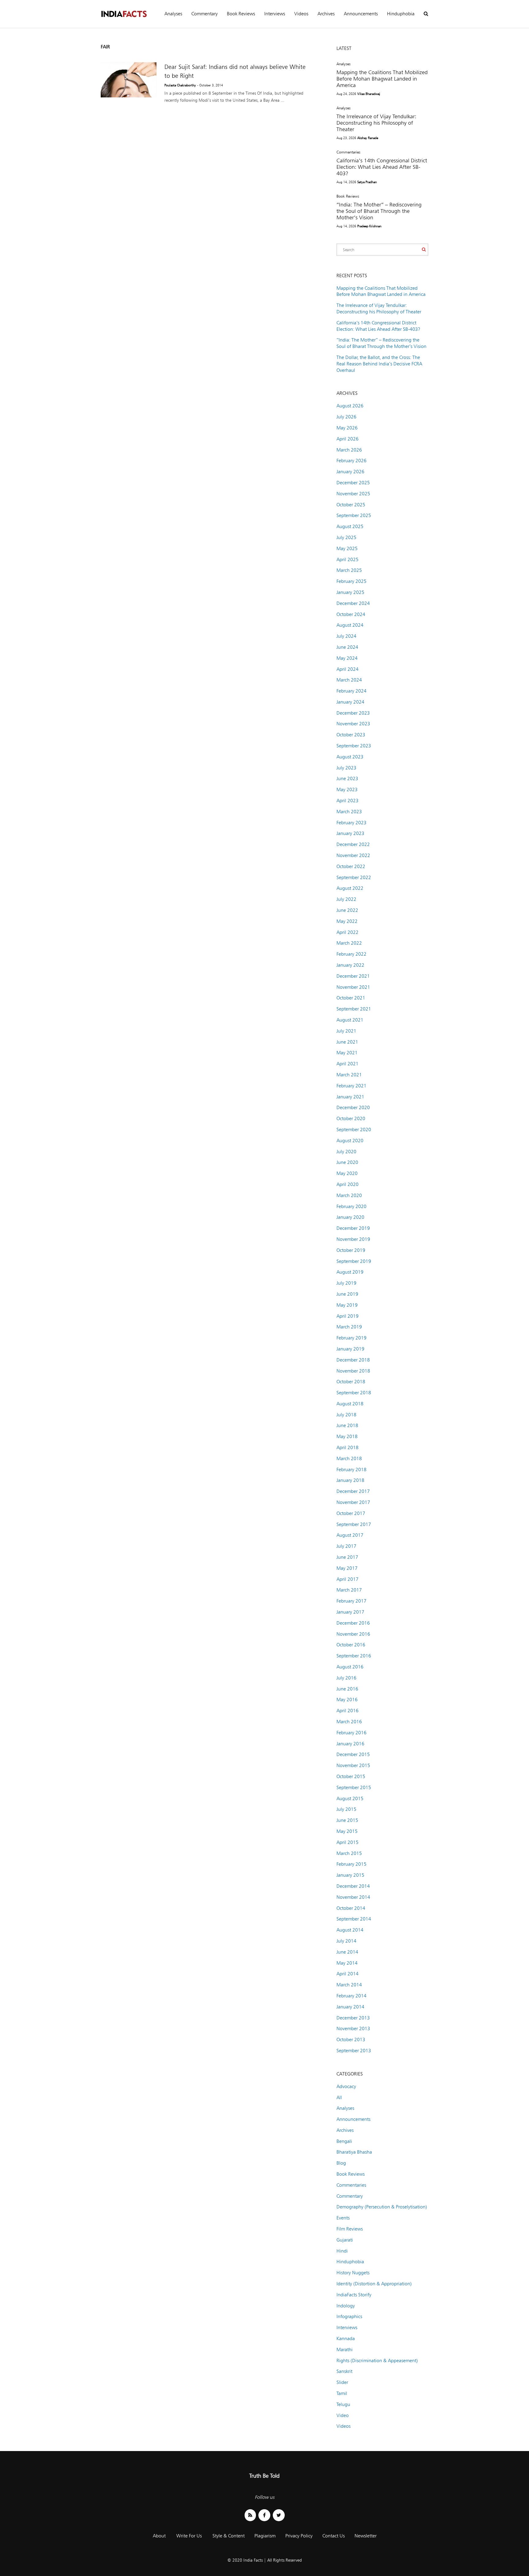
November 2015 (353, 1765)
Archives (326, 14)
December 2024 (353, 603)
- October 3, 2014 (210, 85)
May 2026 (347, 428)
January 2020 (350, 1217)
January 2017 (350, 1612)
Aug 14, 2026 (346, 182)
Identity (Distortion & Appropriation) (374, 2284)
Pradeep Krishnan (369, 226)
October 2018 (351, 1382)
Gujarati (345, 2240)
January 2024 (350, 702)
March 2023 (349, 812)
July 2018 (346, 1415)
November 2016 (353, 1634)
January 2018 (350, 1480)
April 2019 (347, 1316)
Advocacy (346, 2086)
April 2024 (347, 669)
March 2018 (349, 1458)
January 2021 (350, 1097)
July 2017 (346, 1546)
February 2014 (351, 1996)
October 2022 (351, 866)
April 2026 (347, 439)
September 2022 (354, 877)
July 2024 (346, 636)
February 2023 (351, 823)
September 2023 (354, 746)
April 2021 (347, 1064)
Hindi (342, 2251)
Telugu (343, 2404)
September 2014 (354, 1919)
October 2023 (351, 735)
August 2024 (350, 625)
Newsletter (366, 2536)
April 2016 (347, 1711)
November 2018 (353, 1371)
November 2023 (353, 724)
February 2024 (351, 691)
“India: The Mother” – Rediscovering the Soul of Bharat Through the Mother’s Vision (379, 211)
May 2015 (347, 1831)
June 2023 (347, 778)
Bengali (344, 2141)
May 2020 (347, 1173)
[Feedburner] (250, 2515)
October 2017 (351, 1513)
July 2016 (346, 1678)
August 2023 (350, 757)
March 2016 (349, 1722)
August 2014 (350, 1930)
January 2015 (350, 1875)
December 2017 (353, 1491)
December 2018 (353, 1360)
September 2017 (354, 1524)
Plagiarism (265, 2536)
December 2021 (353, 976)
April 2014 (347, 1974)
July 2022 (346, 899)
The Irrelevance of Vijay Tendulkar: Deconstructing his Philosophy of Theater (376, 123)
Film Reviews (350, 2229)
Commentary (204, 14)
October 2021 (351, 998)
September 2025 (354, 515)
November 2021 (353, 987)
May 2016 (347, 1700)
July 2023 (346, 768)
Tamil (342, 2393)
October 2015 (351, 1776)
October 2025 (351, 505)
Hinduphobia (401, 14)
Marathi (345, 2349)
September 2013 (354, 2051)
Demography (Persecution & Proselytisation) (382, 2207)
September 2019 (354, 1261)
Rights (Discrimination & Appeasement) (377, 2361)
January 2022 (350, 965)
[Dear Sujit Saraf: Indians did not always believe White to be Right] (129, 80)
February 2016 (351, 1733)
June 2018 (347, 1425)
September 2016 (354, 1656)
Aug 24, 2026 (346, 94)
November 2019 (353, 1239)
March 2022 (349, 943)
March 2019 (349, 1327)
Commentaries (348, 152)
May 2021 (347, 1053)
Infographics (349, 2316)
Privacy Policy (299, 2536)
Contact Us (334, 2536)
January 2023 (350, 833)
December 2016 (353, 1623)
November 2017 (353, 1502)
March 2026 (349, 450)
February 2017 (351, 1601)
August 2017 (350, 1535)
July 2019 (346, 1283)
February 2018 (351, 1469)
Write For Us (189, 2536)
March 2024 (349, 680)
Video (343, 2415)
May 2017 (347, 1568)
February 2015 (351, 1864)
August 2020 (350, 1141)
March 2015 (349, 1853)
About (159, 2536)
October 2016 (351, 1645)
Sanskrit (344, 2371)
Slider (342, 2382)
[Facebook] (264, 2515)
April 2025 (347, 559)
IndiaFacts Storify (354, 2295)
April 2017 (347, 1579)
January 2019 (350, 1349)
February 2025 (351, 581)
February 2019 (351, 1338)
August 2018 (350, 1404)
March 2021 (349, 1075)
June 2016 (347, 1689)
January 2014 (350, 2007)
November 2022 (353, 855)
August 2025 (350, 526)
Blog (341, 2163)
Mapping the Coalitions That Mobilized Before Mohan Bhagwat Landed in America (382, 79)
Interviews (275, 14)
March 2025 (349, 570)
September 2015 (354, 1787)
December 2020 (353, 1107)
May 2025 (347, 548)
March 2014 (349, 1985)
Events (343, 2218)
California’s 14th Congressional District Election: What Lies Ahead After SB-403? (382, 167)
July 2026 (346, 417)
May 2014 (347, 1963)
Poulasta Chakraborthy (180, 85)
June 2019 (347, 1294)
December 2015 (353, 1754)
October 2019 (351, 1250)
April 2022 (347, 932)
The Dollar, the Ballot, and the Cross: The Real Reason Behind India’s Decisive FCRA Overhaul (379, 364)
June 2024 (347, 647)
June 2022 (347, 910)
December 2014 (353, 1886)
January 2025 (350, 592)
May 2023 (347, 789)
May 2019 (347, 1305)
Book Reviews (241, 14)
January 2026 (350, 472)
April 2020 (347, 1184)
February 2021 (351, 1086)
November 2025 (353, 494)
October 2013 (351, 2040)
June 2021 (347, 1042)
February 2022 (351, 954)
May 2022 (347, 921)
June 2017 (347, 1557)
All (339, 2097)
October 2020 (351, 1118)
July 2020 (346, 1152)
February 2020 (351, 1206)
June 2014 (347, 1952)
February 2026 (351, 461)
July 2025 (346, 537)
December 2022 (353, 844)
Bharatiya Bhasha (354, 2152)
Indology (346, 2306)
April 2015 (347, 1842)
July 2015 (346, 1809)
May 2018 (347, 1436)
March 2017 (349, 1590)
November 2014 (353, 1897)
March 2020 (349, 1195)
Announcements (361, 14)
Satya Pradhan (367, 182)
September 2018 (354, 1393)
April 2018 (347, 1447)
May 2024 (347, 658)
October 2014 (351, 1908)
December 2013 (353, 2018)
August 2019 (350, 1272)
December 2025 (353, 483)
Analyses (173, 14)
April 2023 (347, 801)
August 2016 (350, 1667)
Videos (301, 14)
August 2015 (350, 1798)
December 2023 (353, 713)
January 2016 (350, 1744)
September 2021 (354, 1009)
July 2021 (346, 1031)
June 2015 (347, 1820)
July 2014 (346, 1941)
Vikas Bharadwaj (369, 94)
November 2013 (353, 2028)
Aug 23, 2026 (346, 138)
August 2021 (350, 1020)
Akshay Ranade (368, 138)
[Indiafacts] (124, 14)
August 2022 (350, 888)
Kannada (346, 2338)
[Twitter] (279, 2515)
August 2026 (350, 406)
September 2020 (354, 1129)
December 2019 (353, 1228)
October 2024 (351, 614)
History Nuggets (353, 2273)
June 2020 (347, 1162)
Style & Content (229, 2536)
